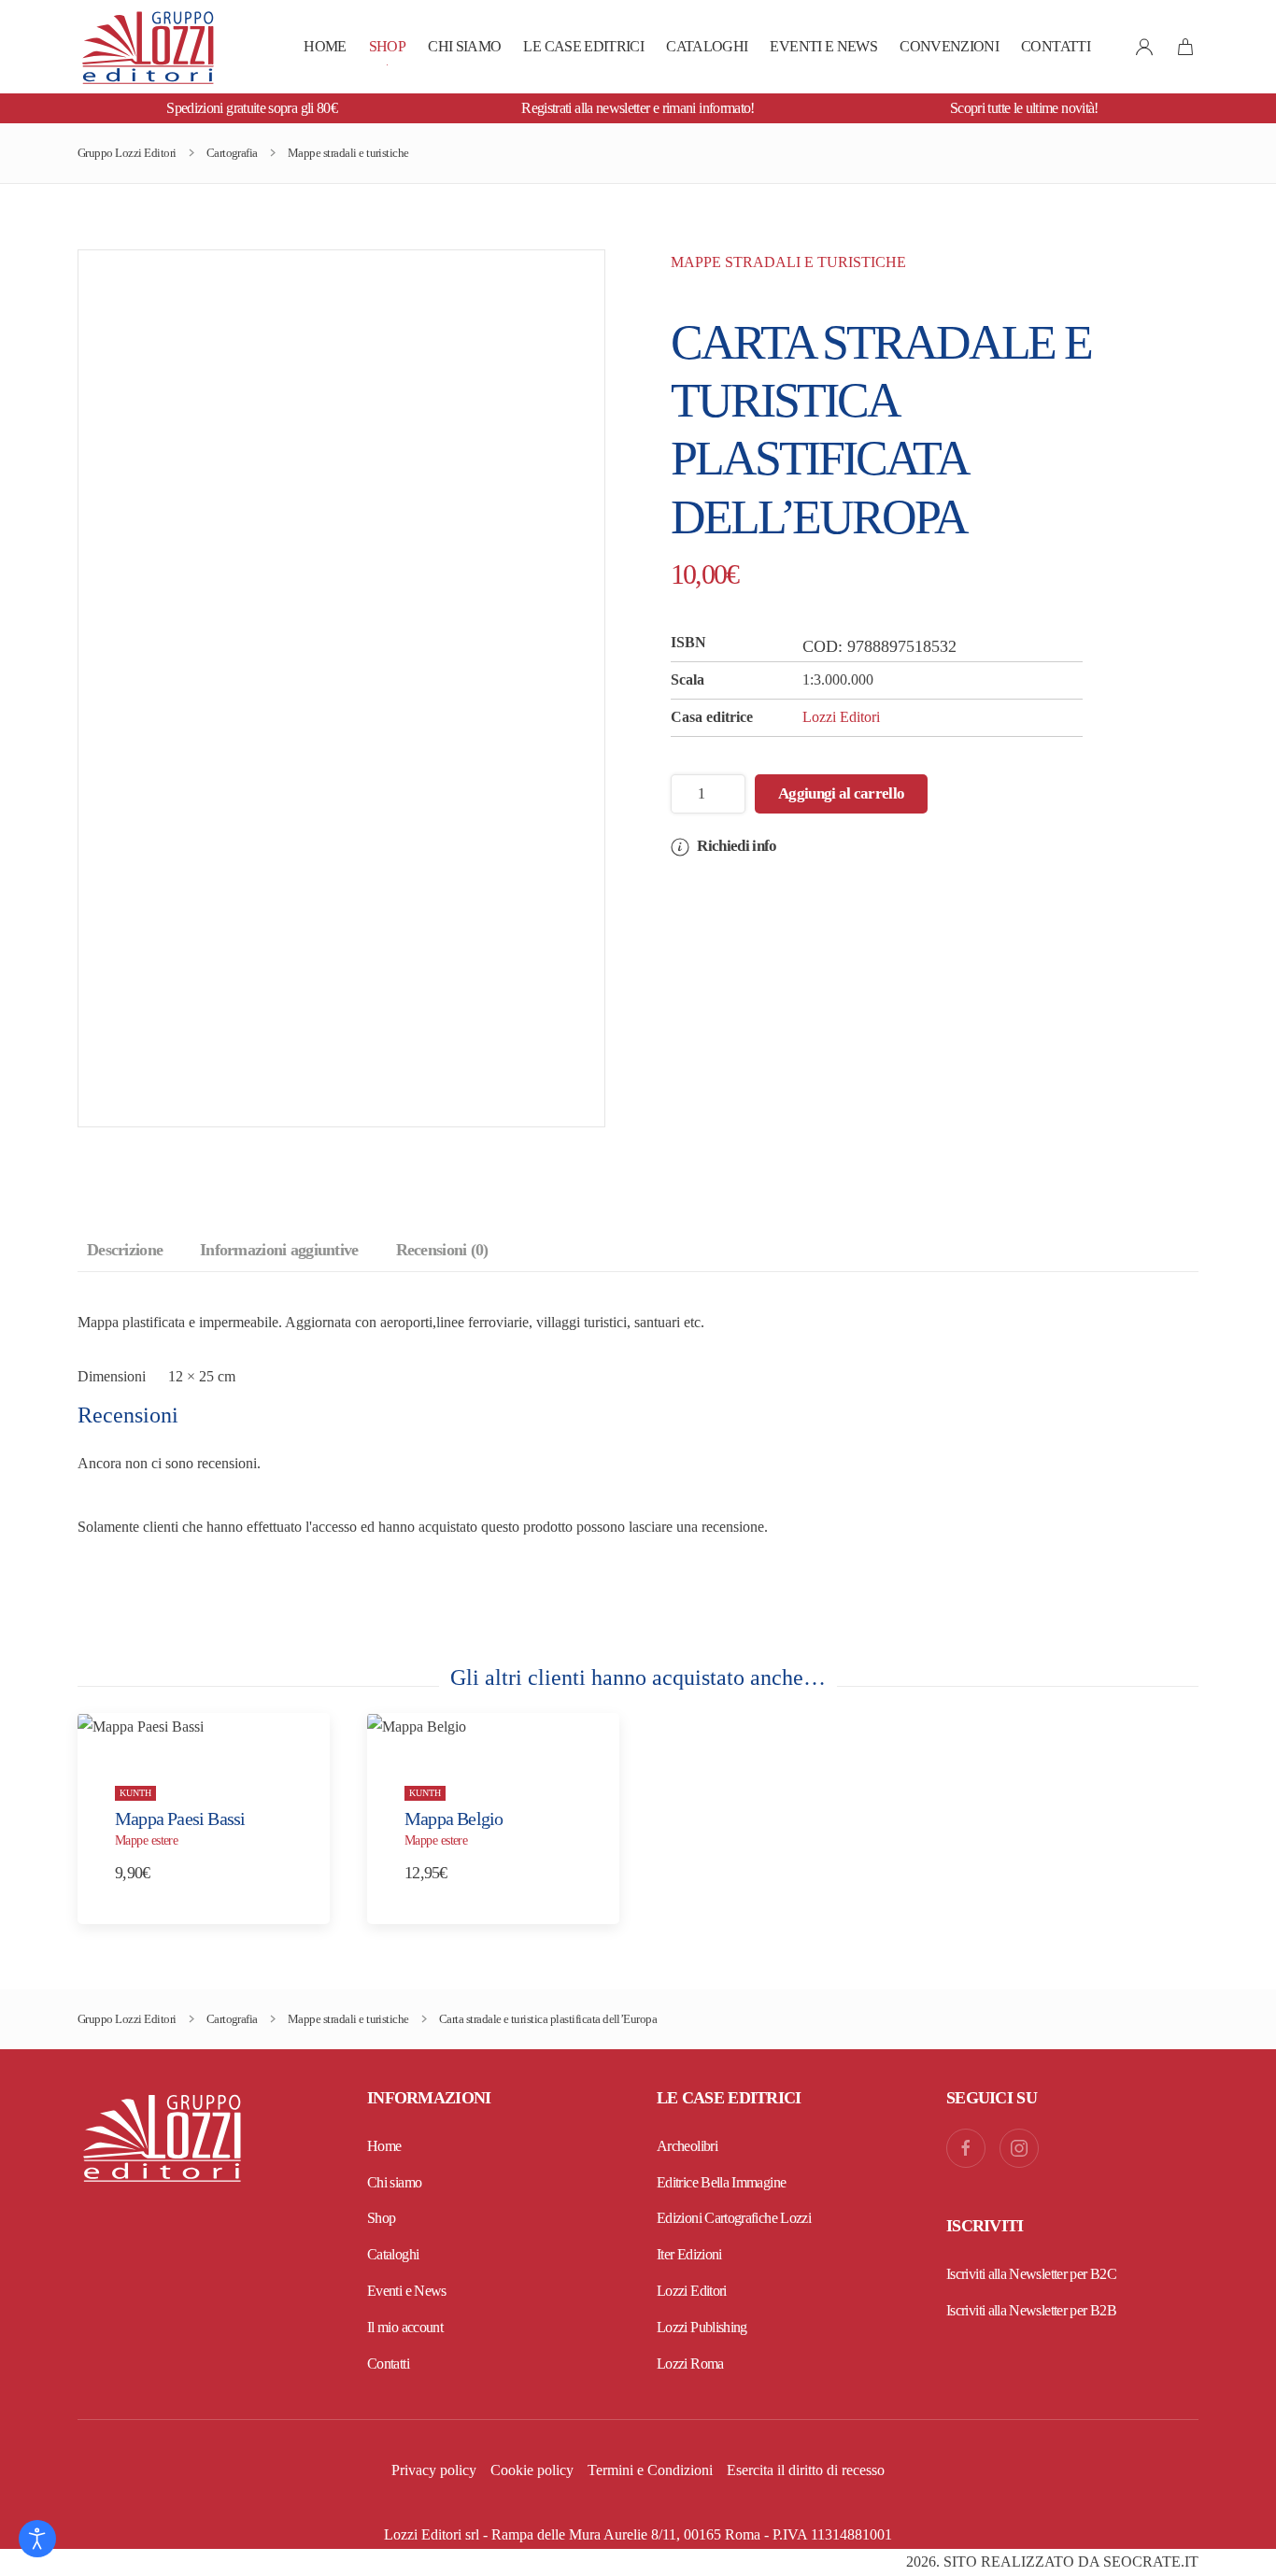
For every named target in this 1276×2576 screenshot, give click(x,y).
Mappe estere (146, 1840)
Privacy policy (434, 2470)
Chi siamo (464, 46)
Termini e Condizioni (650, 2470)
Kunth (135, 1792)
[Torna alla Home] (148, 47)
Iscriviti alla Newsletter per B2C (1031, 2274)
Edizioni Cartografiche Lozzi (734, 2218)
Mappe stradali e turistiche (788, 262)
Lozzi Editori (841, 717)
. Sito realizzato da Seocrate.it (1052, 2562)
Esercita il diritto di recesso (806, 2470)
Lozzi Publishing (702, 2327)
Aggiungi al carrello (841, 793)
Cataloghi (707, 46)
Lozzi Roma (690, 2364)
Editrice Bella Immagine (721, 2182)
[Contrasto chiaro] (37, 2539)
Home (325, 46)
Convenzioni (949, 46)
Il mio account (405, 2327)
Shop (387, 46)
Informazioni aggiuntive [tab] (279, 1250)
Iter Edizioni (689, 2254)
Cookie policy (532, 2470)
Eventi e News (823, 46)
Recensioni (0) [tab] (442, 1250)
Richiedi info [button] (735, 846)
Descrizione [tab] (125, 1250)
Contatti (1056, 46)
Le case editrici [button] (583, 46)
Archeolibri (687, 2146)
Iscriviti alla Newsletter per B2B (1031, 2310)
